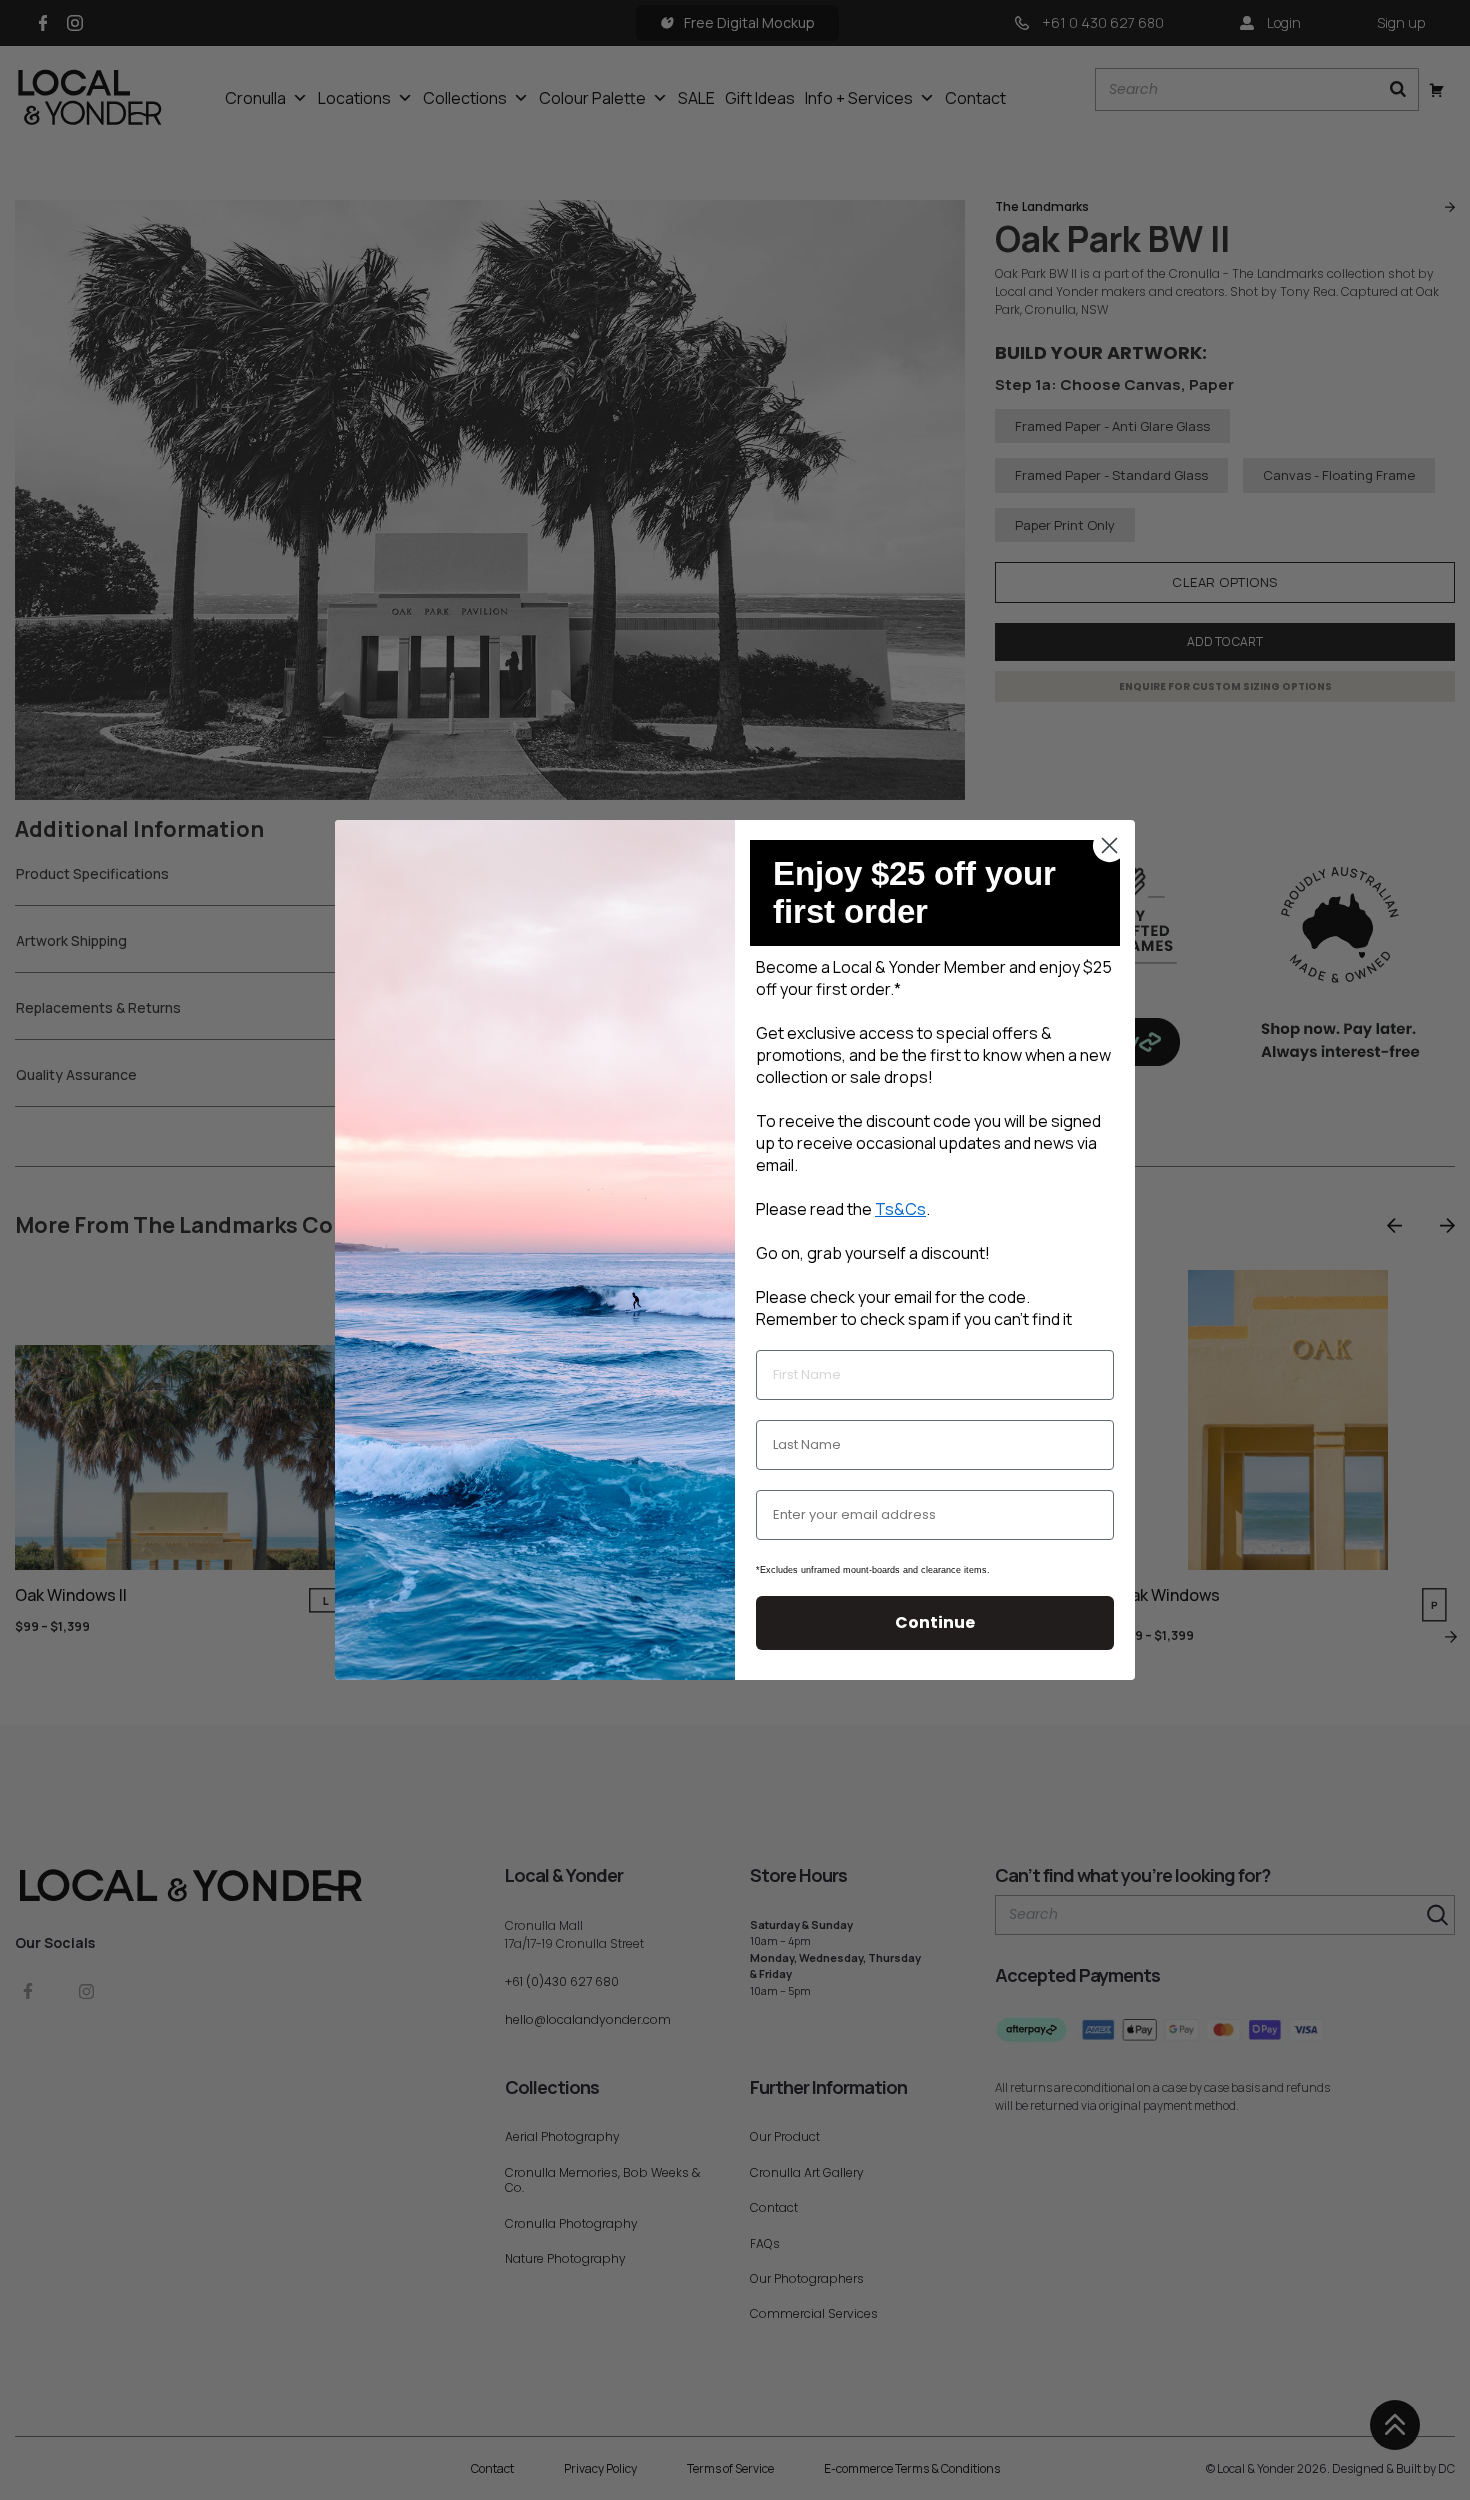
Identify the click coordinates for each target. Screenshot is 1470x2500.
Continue (935, 1622)
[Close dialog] (1109, 845)
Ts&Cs (900, 1209)
